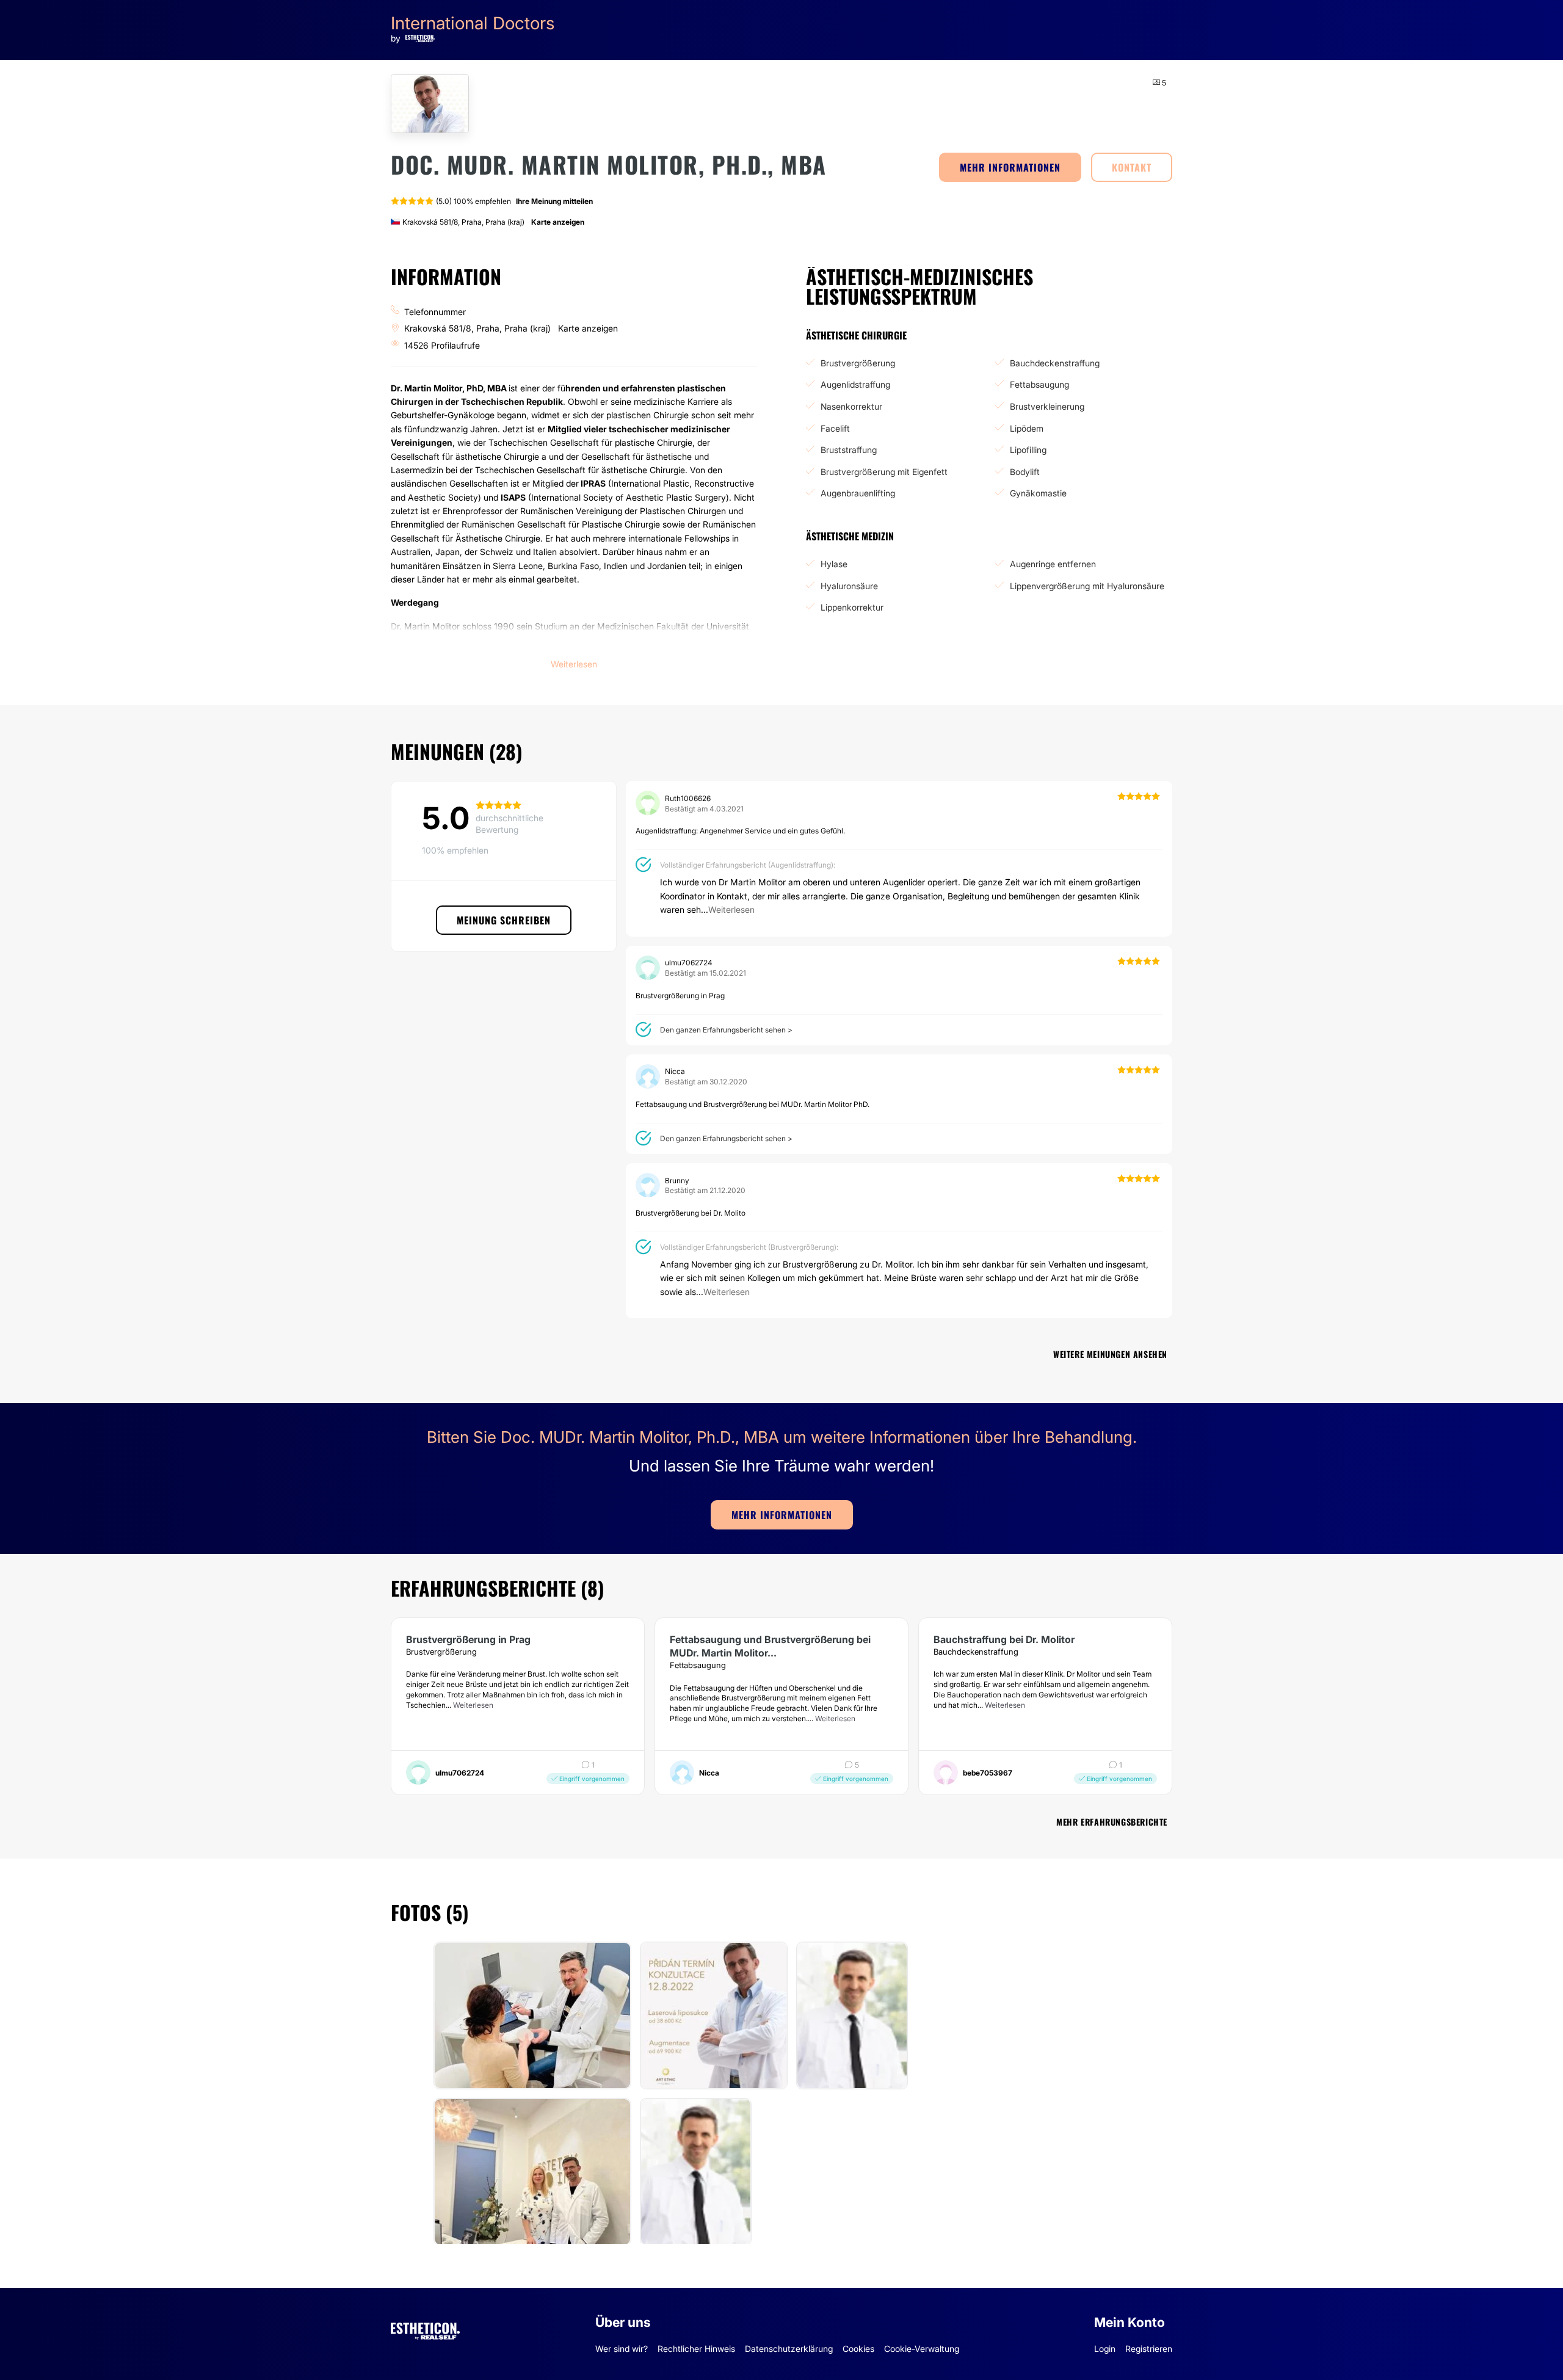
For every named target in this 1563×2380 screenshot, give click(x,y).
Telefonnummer (435, 312)
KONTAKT (1132, 167)
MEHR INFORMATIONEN (1010, 167)
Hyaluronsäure (849, 586)
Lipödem (1027, 428)
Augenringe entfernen (1053, 564)
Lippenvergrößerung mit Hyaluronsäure (1087, 586)
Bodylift (1025, 472)
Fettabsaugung (1039, 384)
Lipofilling (1028, 450)
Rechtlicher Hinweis (696, 2349)
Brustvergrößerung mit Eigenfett (884, 472)
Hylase (834, 564)
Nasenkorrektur (851, 406)
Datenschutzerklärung (789, 2349)
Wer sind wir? (622, 2349)
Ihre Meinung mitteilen (554, 201)
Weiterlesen (473, 1705)
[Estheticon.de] (425, 2329)
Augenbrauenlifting (858, 493)
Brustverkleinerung (1047, 406)
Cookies (858, 2349)
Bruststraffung (849, 450)
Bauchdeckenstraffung (1055, 363)
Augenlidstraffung (855, 384)
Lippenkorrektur (852, 607)
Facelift (835, 428)
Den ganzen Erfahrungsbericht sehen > (726, 1030)
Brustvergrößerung (858, 363)
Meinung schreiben (504, 920)
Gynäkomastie (1038, 493)
